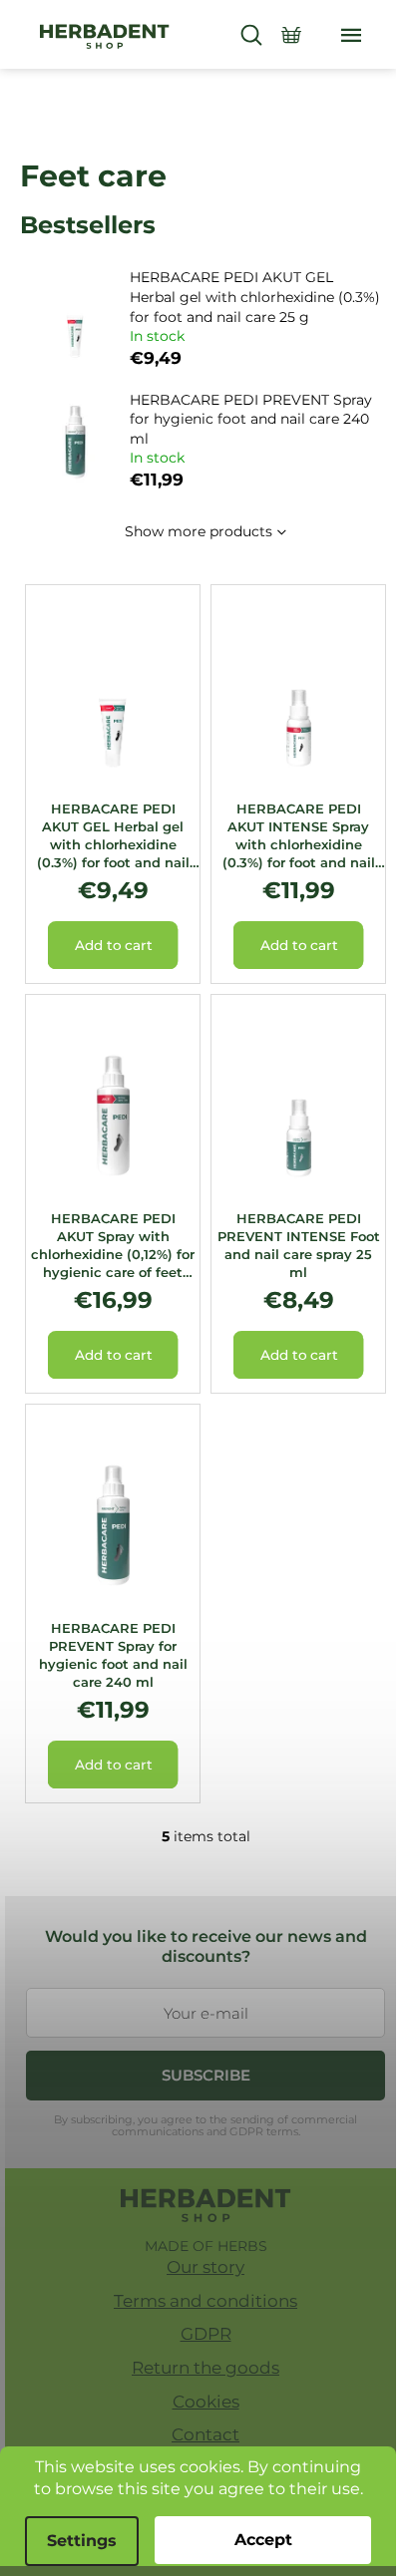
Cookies (206, 2402)
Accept (263, 2540)
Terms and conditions (205, 2301)
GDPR (206, 2334)
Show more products (199, 531)
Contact (205, 2434)
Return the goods (205, 2368)
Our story (205, 2267)
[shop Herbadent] (206, 2205)
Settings (82, 2541)
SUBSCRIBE (206, 2075)
